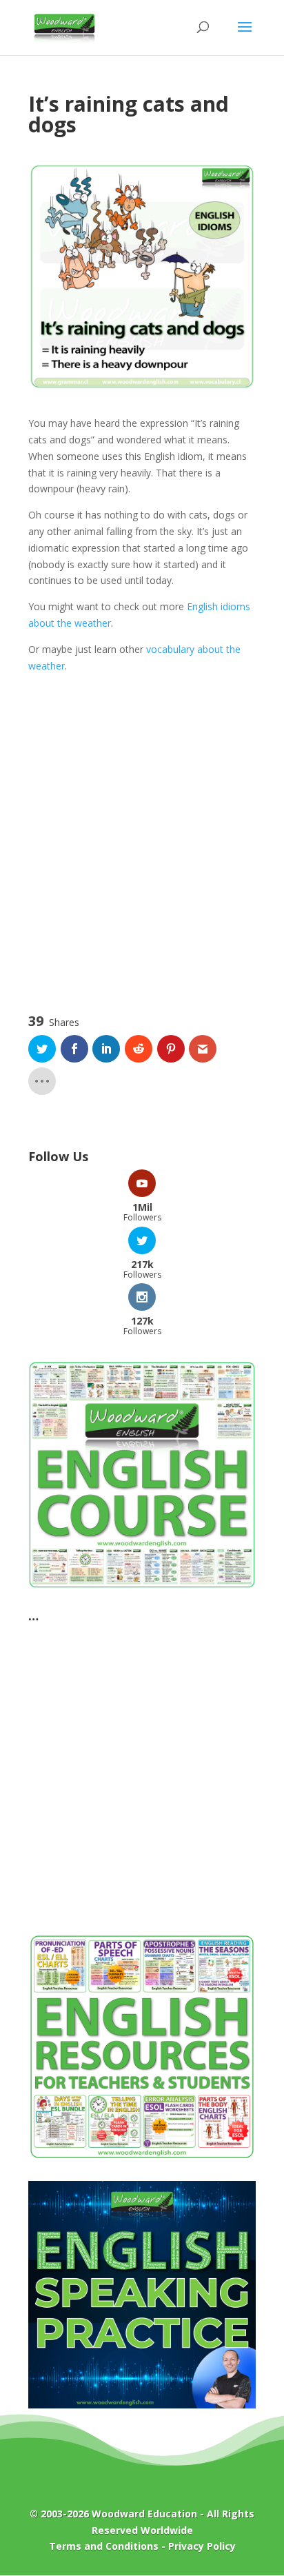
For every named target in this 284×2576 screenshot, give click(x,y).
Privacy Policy (202, 2546)
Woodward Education (144, 2514)
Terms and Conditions (104, 2546)
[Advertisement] (142, 852)
